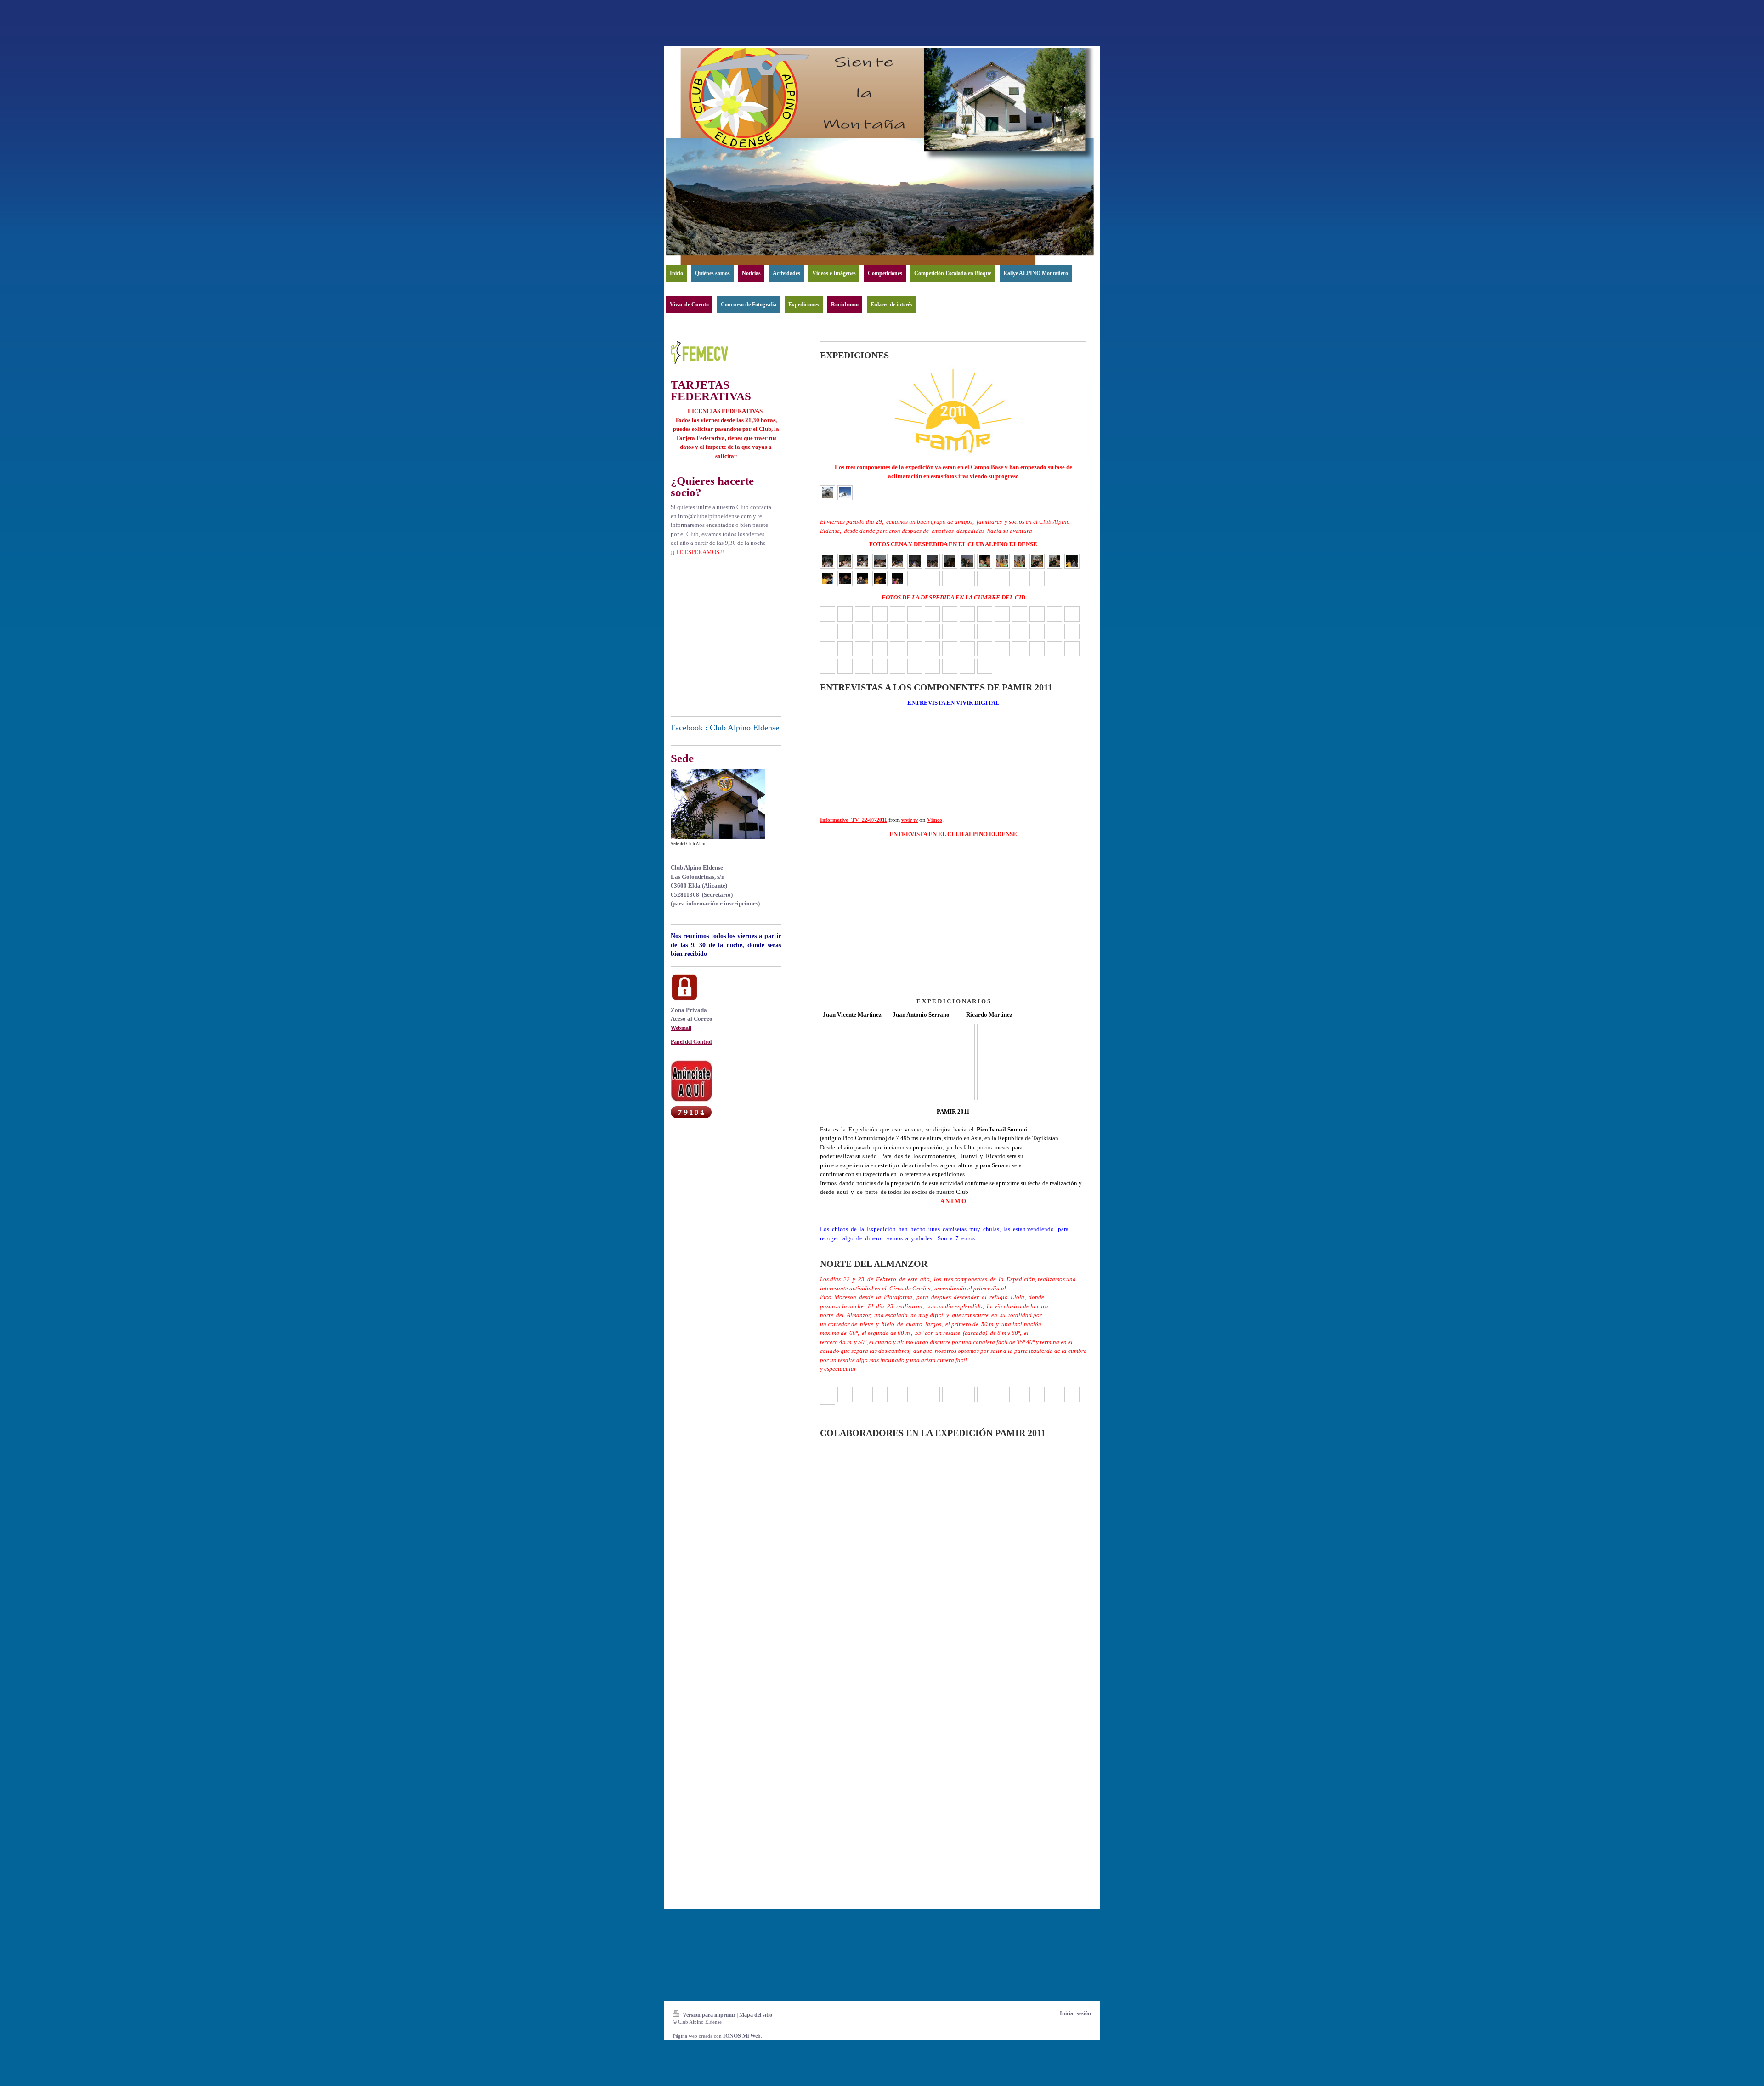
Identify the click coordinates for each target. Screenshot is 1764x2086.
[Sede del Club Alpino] (718, 804)
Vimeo (935, 820)
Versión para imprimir (709, 2015)
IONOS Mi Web (742, 2036)
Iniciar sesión (1075, 2013)
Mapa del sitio (756, 2015)
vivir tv (910, 820)
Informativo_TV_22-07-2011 (854, 820)
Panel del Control (691, 1042)
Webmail (681, 1028)
